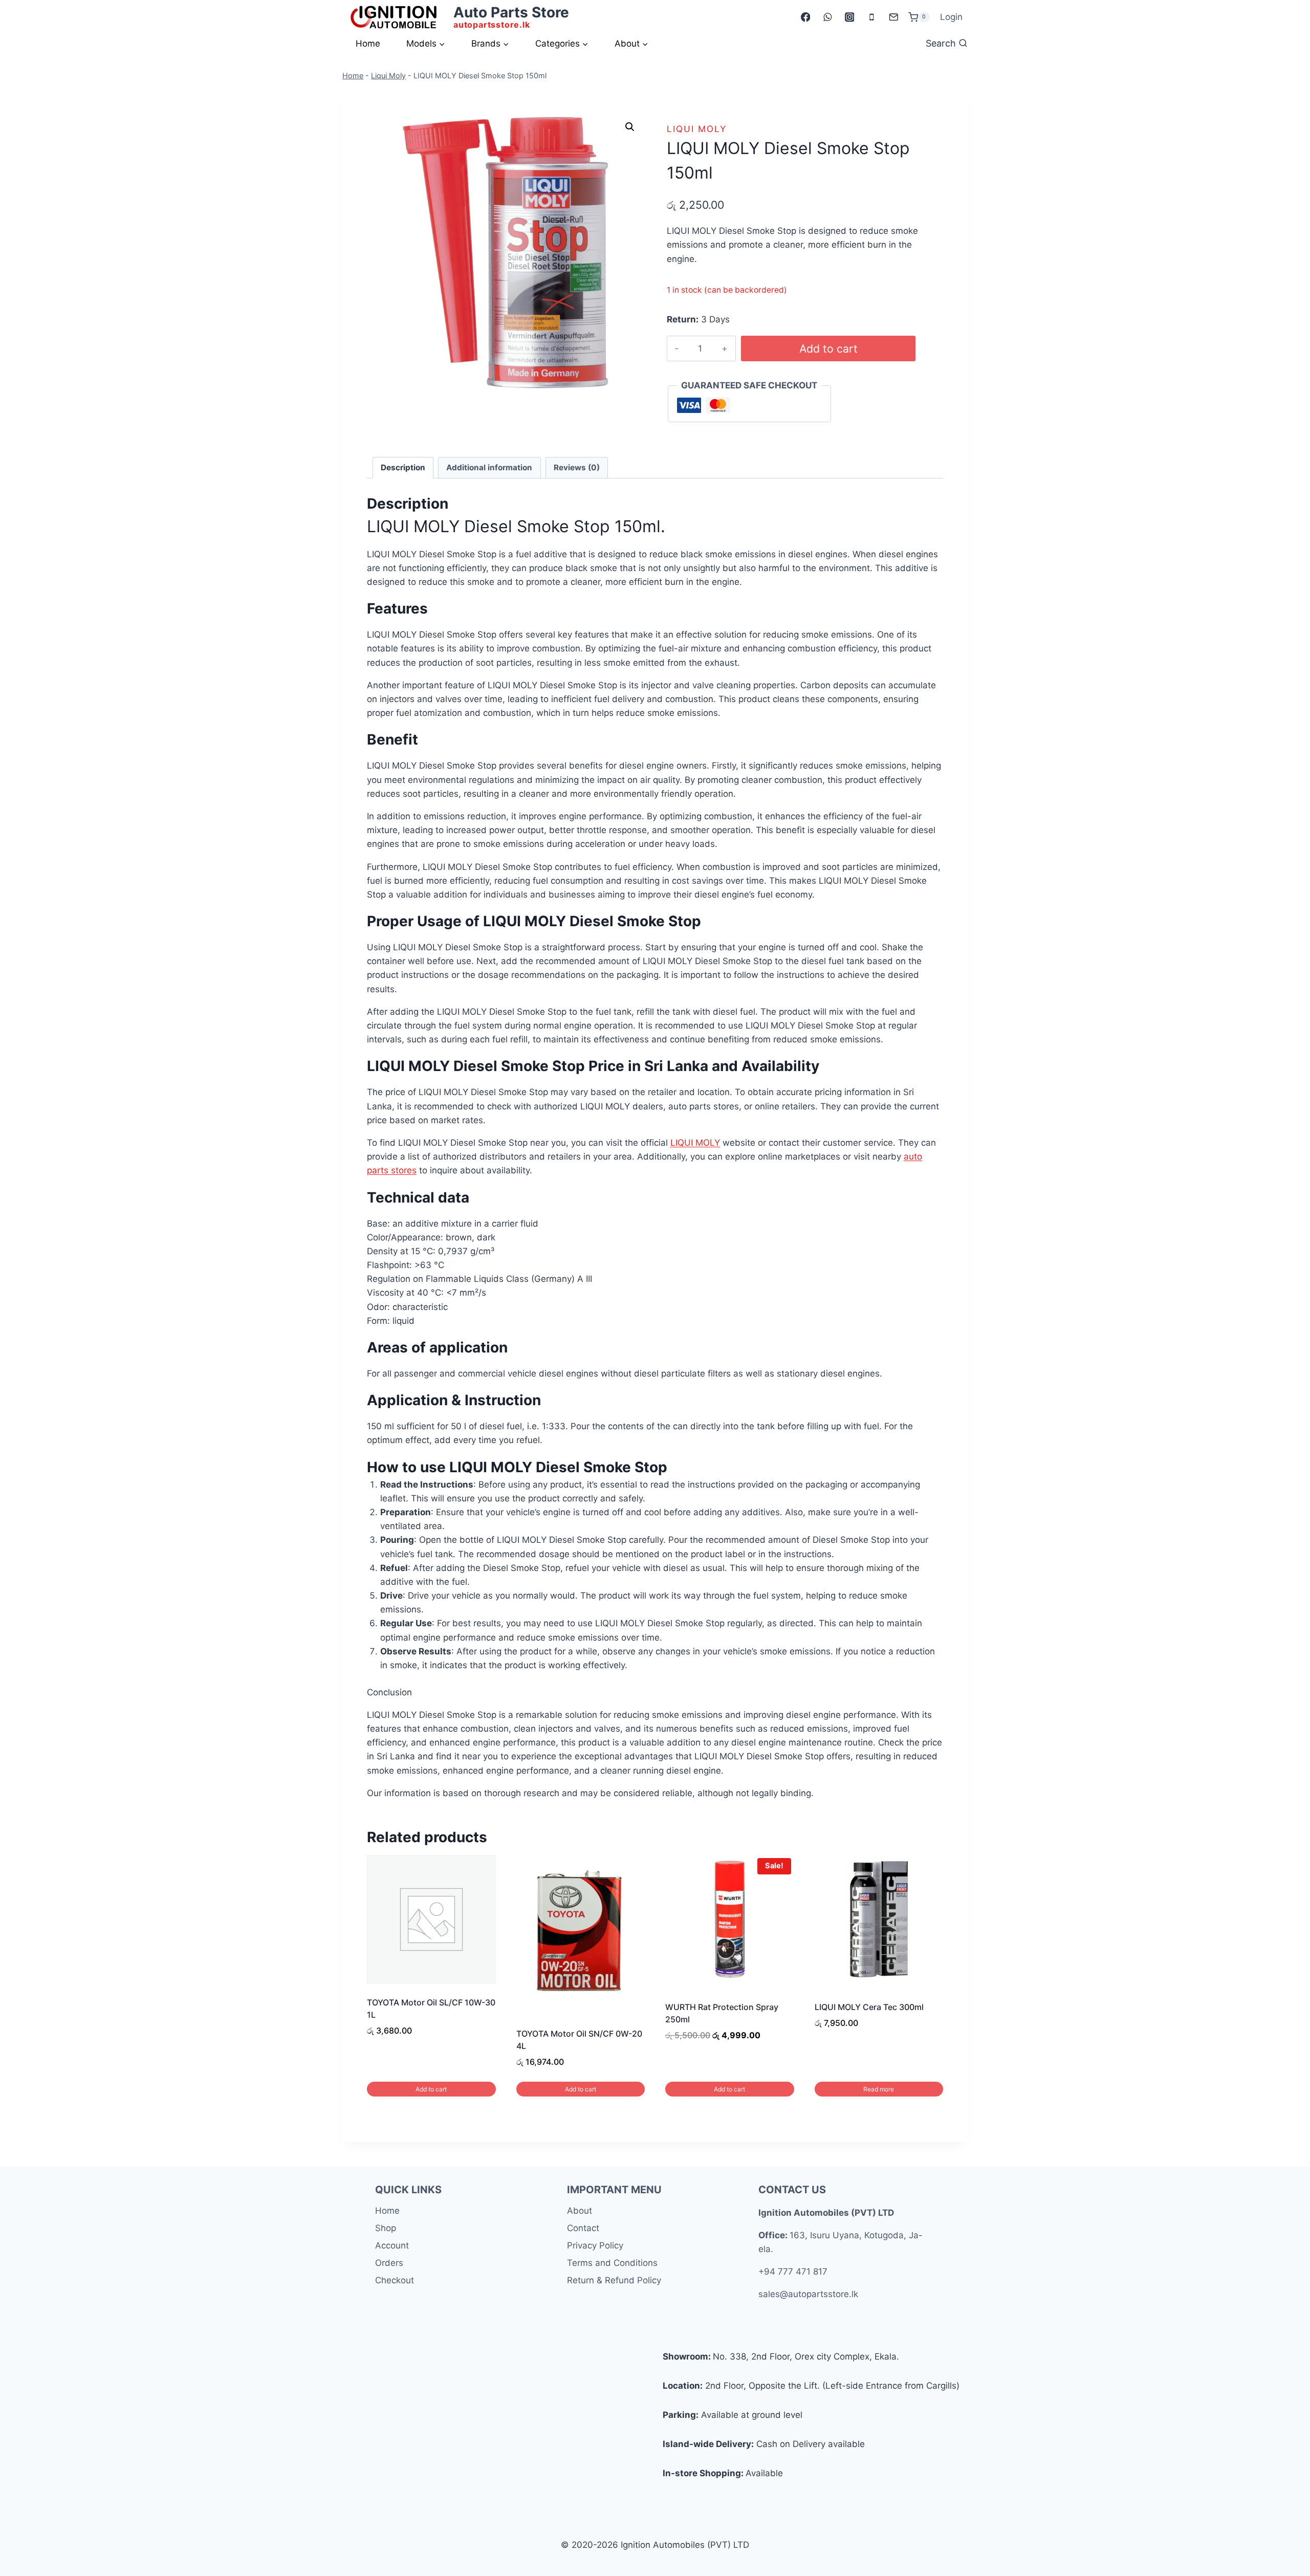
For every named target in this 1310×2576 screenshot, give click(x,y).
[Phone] (871, 17)
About (580, 2211)
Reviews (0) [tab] (577, 467)
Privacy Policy (595, 2245)
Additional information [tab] (489, 467)
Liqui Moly (388, 75)
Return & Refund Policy (614, 2280)
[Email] (893, 17)
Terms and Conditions (612, 2263)
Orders (389, 2263)
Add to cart (828, 348)
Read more (879, 2089)
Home (368, 43)
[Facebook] (805, 17)
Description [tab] (403, 467)
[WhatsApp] (827, 17)
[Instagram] (849, 17)
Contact (583, 2228)
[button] (630, 127)
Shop (386, 2228)
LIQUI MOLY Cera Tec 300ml (869, 2007)
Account (392, 2245)
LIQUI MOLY (695, 1143)
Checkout (395, 2280)
